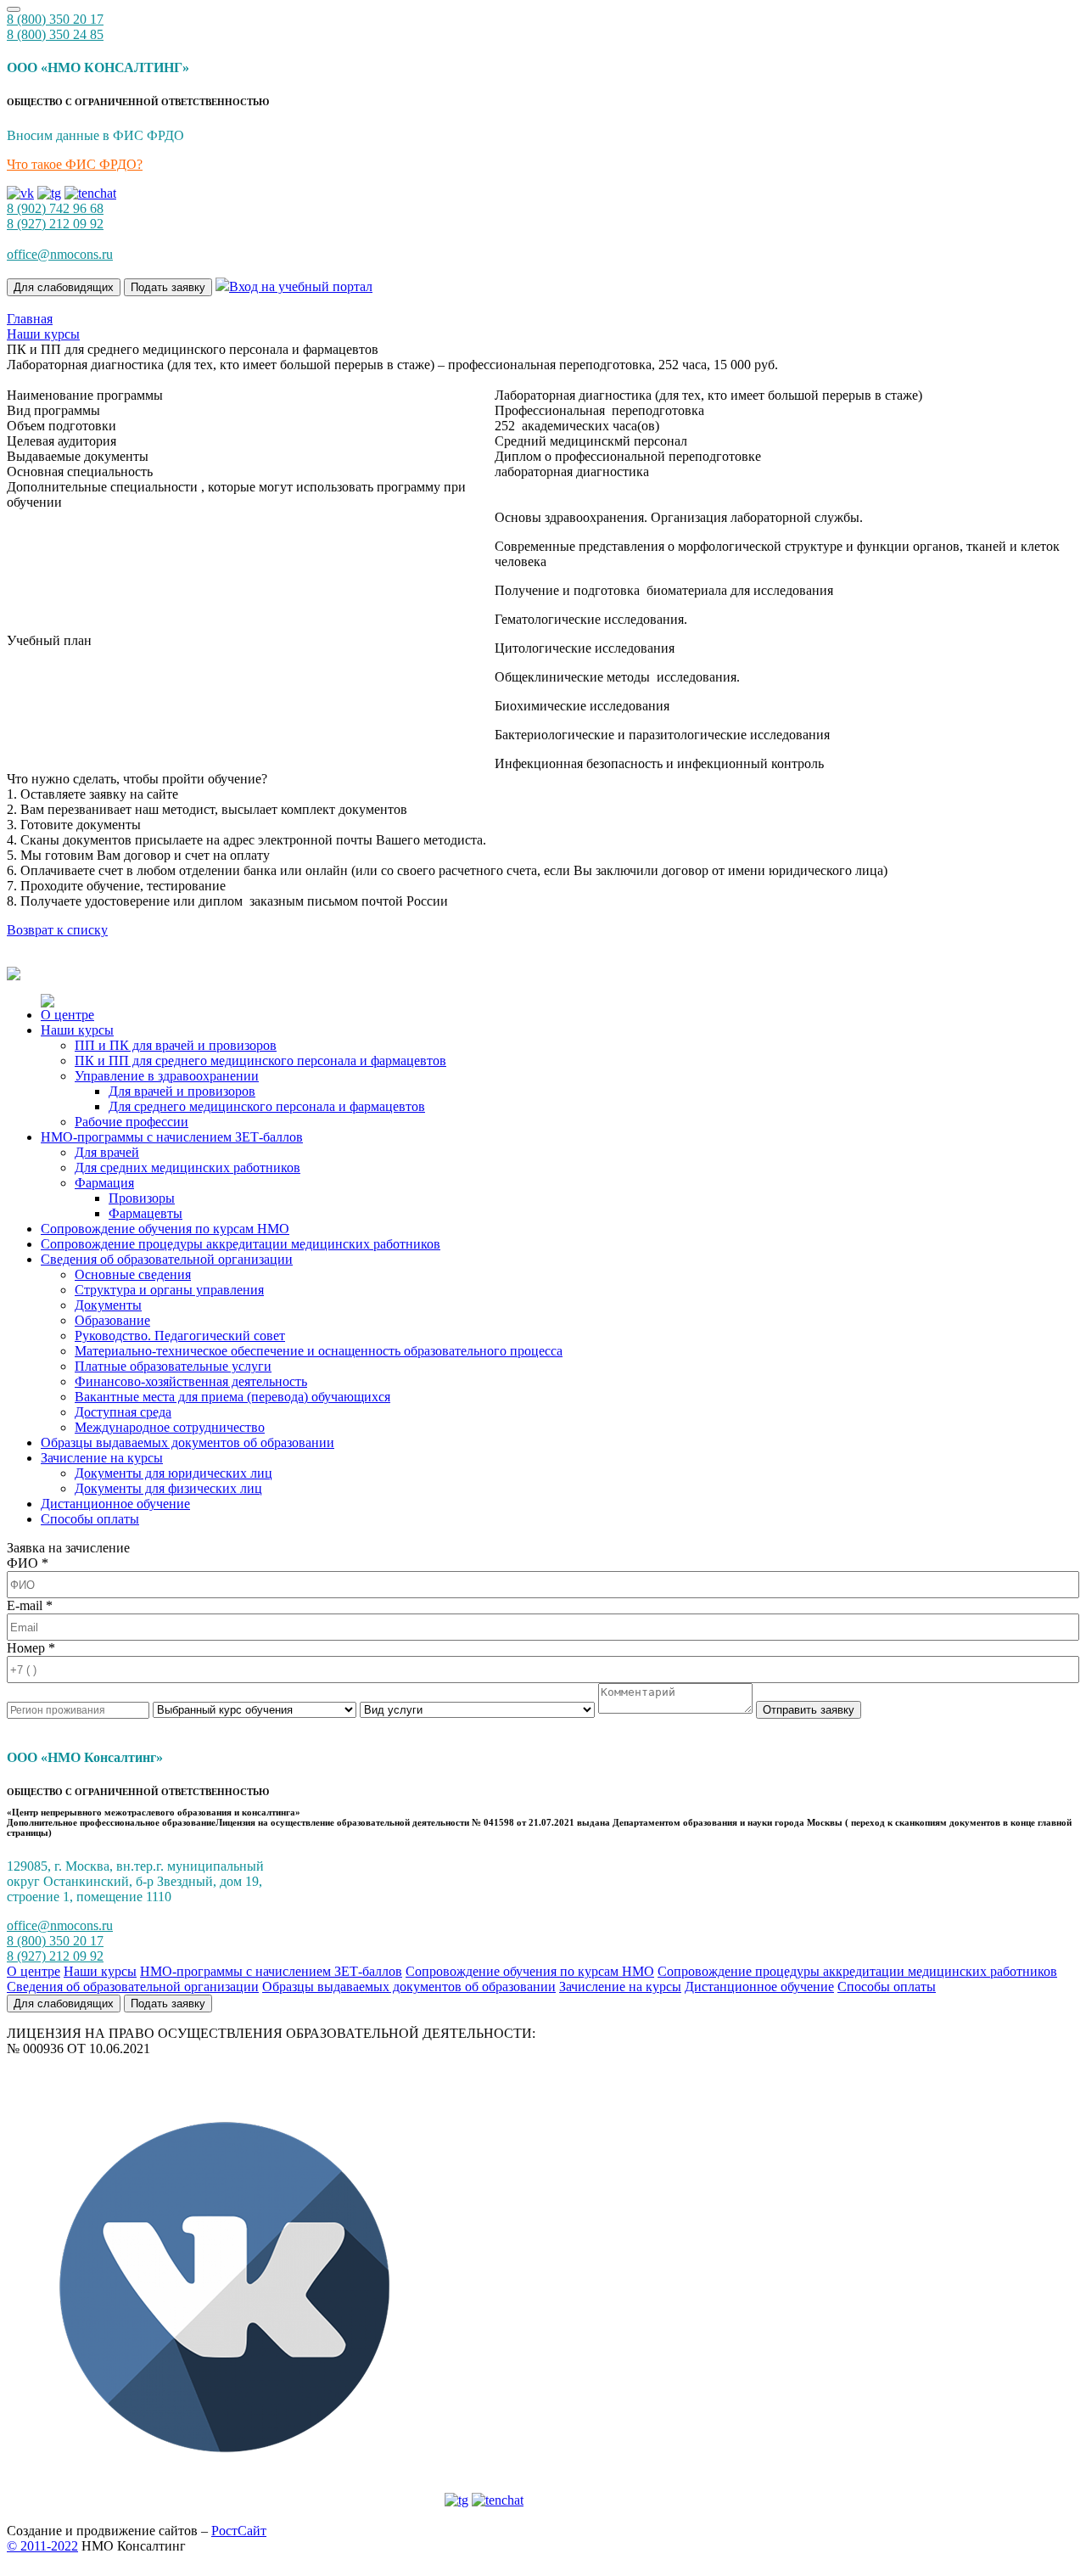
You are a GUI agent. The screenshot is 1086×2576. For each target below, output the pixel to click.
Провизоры (142, 1198)
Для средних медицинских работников (188, 1167)
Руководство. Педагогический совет (180, 1336)
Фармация (104, 1183)
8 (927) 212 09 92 (55, 1956)
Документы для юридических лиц (174, 1473)
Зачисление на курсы (102, 1458)
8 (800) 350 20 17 (55, 19)
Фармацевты (146, 1213)
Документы (108, 1305)
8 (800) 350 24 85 (55, 34)
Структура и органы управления (169, 1290)
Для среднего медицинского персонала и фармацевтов (267, 1106)
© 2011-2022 (42, 2546)
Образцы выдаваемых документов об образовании (188, 1442)
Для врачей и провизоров (182, 1091)
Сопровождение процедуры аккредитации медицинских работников (241, 1244)
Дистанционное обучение (115, 1504)
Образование (112, 1320)
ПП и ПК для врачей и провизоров (176, 1045)
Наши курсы (77, 1030)
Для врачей (107, 1152)
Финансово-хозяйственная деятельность (191, 1381)
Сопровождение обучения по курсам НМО (165, 1229)
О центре (67, 1015)
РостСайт (239, 2531)
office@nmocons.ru (60, 254)
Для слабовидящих (64, 287)
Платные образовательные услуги (173, 1366)
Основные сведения (133, 1274)
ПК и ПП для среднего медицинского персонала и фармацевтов (260, 1061)
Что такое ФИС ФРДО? (75, 164)
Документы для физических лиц (168, 1488)
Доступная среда (123, 1412)
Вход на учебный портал (301, 286)
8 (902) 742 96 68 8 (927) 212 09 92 (55, 216)
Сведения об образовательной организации (167, 1259)
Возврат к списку (57, 930)
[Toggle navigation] (14, 9)
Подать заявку (168, 287)
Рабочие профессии (132, 1122)
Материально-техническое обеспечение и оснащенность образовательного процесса (319, 1351)
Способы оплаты (90, 1519)
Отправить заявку (809, 1710)
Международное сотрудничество (170, 1427)
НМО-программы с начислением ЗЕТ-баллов (172, 1137)
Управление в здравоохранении (167, 1076)
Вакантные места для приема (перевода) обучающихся (232, 1397)
